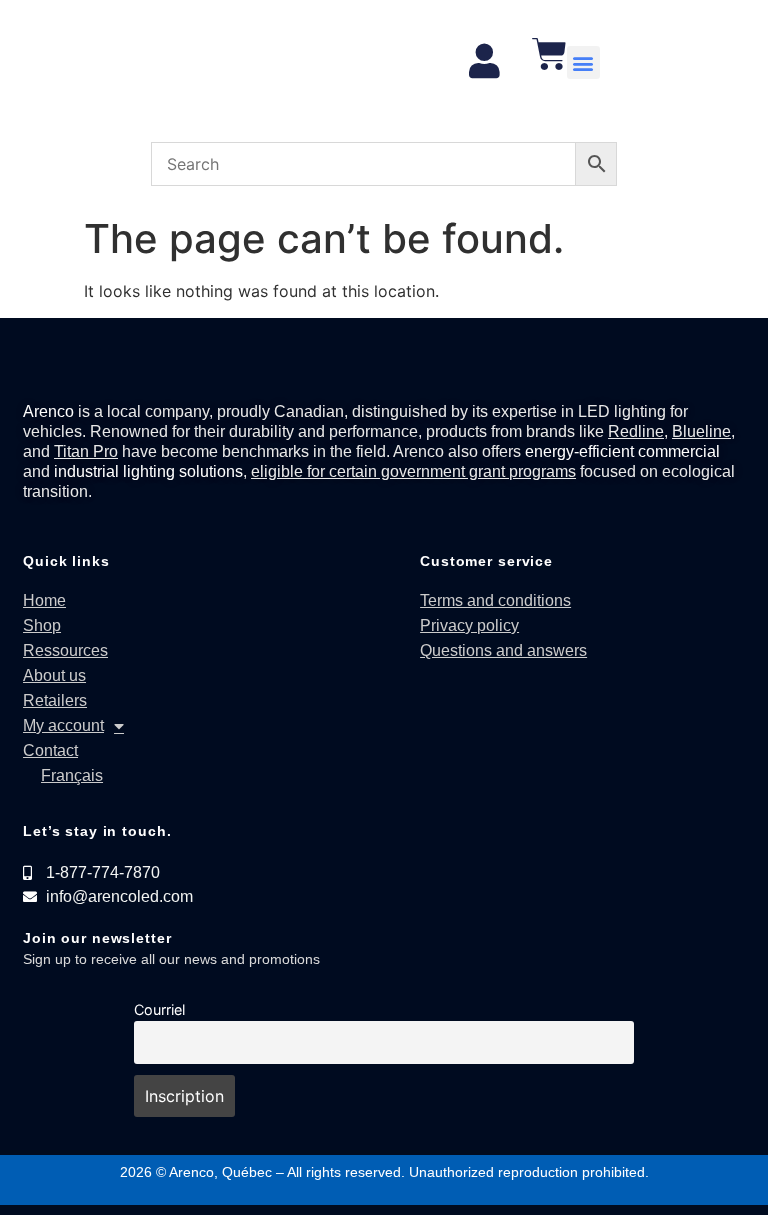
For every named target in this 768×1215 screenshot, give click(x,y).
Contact (50, 750)
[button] (583, 62)
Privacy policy (469, 625)
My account (63, 725)
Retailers (55, 700)
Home (44, 600)
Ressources (65, 650)
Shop (42, 625)
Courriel (159, 1009)
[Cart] (549, 53)
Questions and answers (503, 650)
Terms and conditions (495, 600)
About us (54, 675)
